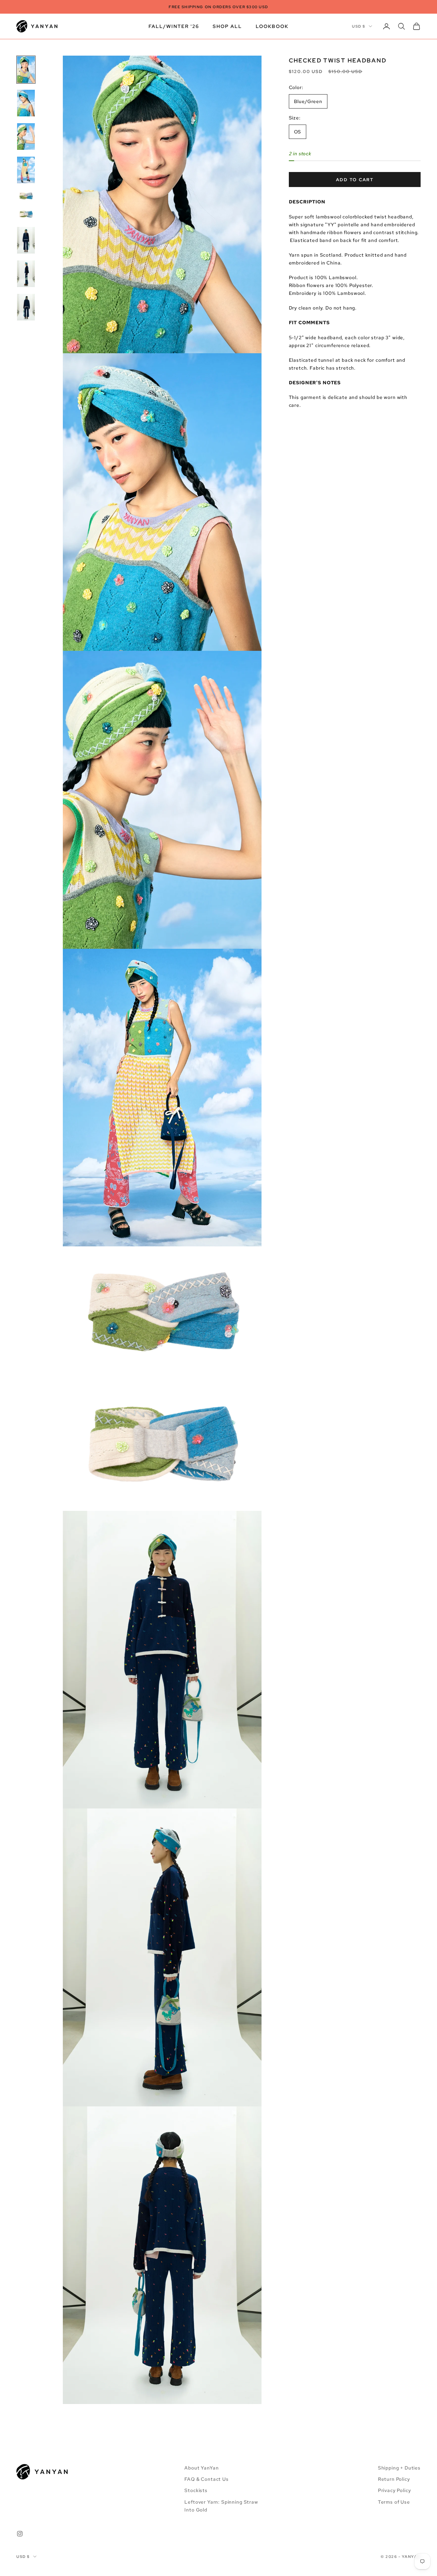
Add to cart (355, 180)
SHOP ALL (227, 26)
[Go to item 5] (26, 196)
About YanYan (201, 2468)
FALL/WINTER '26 (174, 26)
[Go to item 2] (26, 103)
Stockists (196, 2490)
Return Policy (394, 2479)
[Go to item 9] (26, 307)
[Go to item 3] (26, 137)
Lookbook (272, 26)
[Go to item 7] (26, 240)
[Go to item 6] (26, 214)
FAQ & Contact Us (206, 2479)
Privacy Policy (394, 2490)
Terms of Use (394, 2502)
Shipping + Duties (399, 2468)
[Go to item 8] (26, 274)
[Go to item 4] (26, 170)
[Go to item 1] (26, 70)
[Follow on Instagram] (20, 2534)
